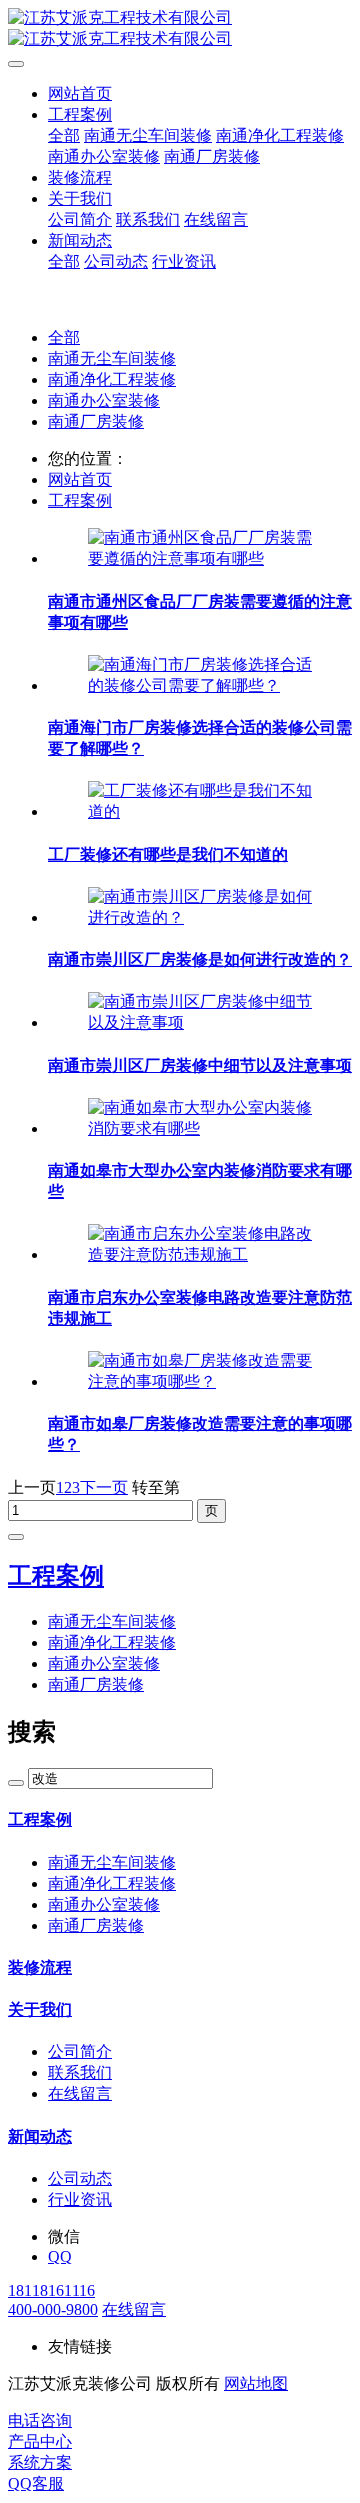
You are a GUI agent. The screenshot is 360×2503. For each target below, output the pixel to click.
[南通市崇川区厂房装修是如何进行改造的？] (200, 917)
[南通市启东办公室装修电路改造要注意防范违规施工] (200, 1254)
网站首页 (80, 93)
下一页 (104, 1487)
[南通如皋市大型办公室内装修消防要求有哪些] (200, 1128)
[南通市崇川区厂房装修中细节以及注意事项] (200, 1022)
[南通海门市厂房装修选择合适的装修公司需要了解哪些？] (200, 685)
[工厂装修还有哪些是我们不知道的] (200, 811)
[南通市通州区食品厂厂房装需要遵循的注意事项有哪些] (200, 558)
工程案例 (80, 500)
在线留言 (134, 2309)
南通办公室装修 (104, 400)
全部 (64, 135)
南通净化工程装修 (112, 379)
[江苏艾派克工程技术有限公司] (180, 29)
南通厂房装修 (96, 421)
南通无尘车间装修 (112, 358)
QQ (60, 2256)
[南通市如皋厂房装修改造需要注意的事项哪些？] (200, 1381)
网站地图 (256, 2383)
